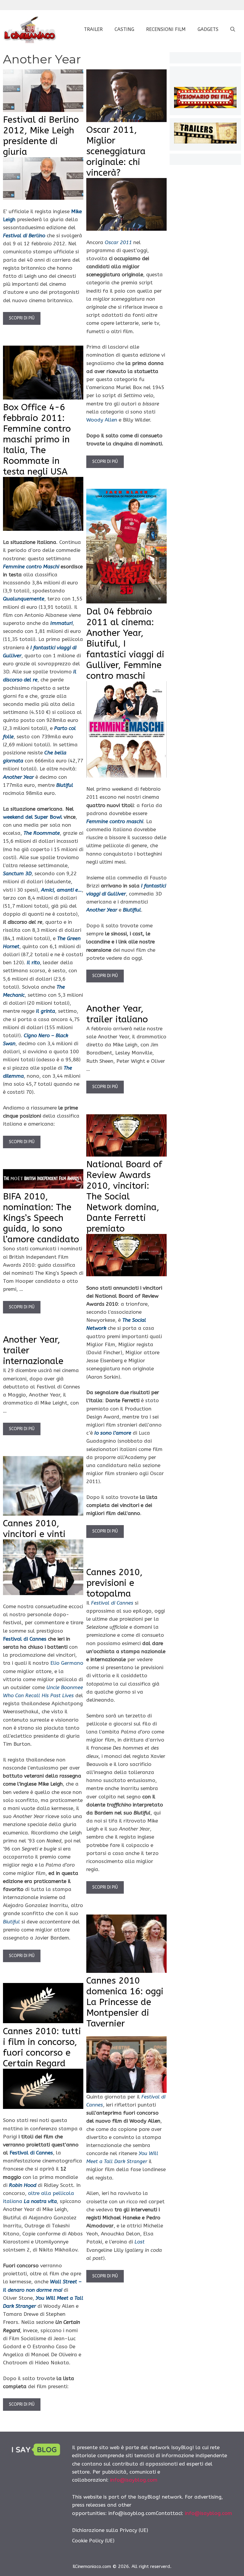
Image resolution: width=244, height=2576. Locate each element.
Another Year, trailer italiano (117, 1014)
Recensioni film (166, 29)
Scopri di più (22, 318)
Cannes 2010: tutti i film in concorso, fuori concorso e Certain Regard (42, 2047)
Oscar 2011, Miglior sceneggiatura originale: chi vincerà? (116, 151)
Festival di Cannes (25, 1639)
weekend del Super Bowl (33, 817)
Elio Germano (67, 1663)
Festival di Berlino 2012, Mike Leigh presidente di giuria (41, 136)
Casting (124, 29)
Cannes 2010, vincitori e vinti (34, 1529)
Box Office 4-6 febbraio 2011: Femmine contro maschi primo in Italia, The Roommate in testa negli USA (37, 439)
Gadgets (208, 29)
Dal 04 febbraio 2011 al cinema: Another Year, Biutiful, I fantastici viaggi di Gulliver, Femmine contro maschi (125, 644)
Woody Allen (102, 420)
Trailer (93, 29)
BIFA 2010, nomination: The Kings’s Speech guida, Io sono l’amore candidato (41, 1218)
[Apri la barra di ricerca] (233, 29)
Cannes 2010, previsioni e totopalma (114, 1583)
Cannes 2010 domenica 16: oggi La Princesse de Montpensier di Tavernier (125, 2002)
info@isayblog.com (134, 2480)
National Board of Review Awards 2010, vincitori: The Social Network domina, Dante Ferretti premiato (124, 1196)
